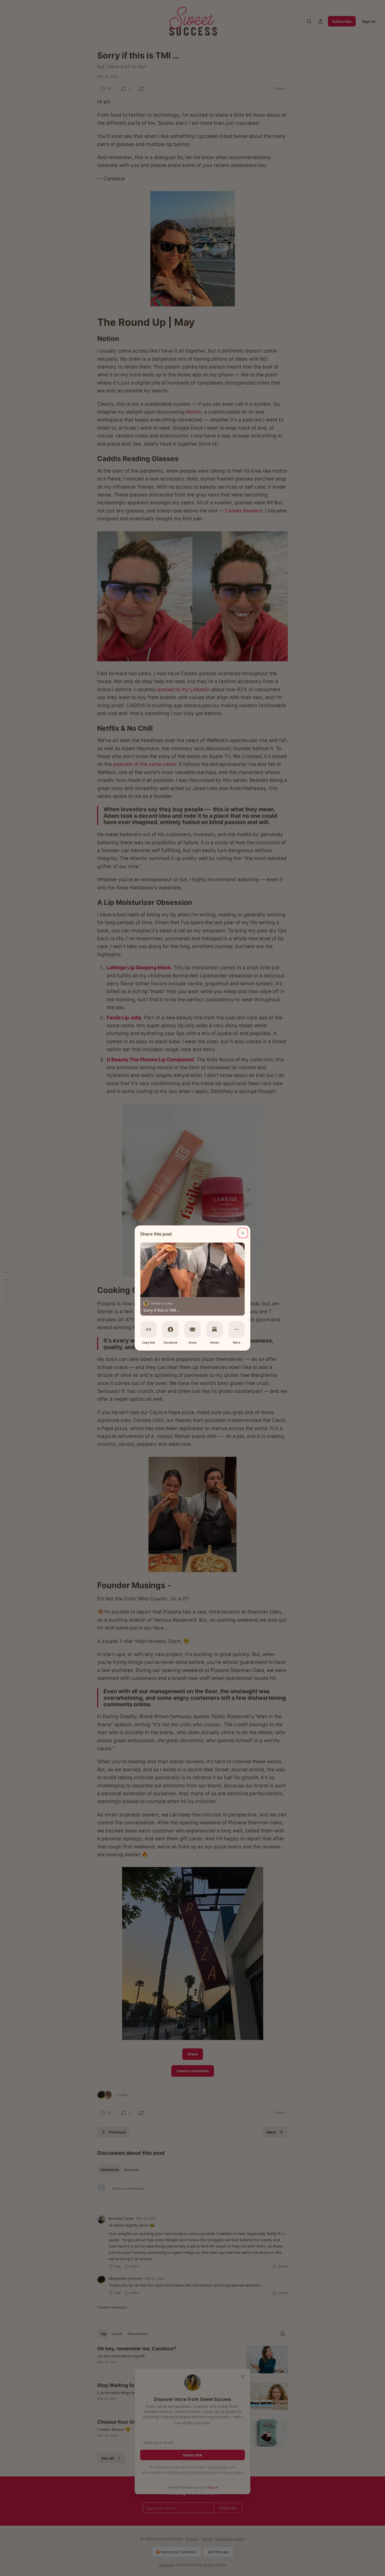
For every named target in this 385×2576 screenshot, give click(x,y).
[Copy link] (148, 1329)
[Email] (192, 1329)
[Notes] (214, 1329)
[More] (236, 1329)
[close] (243, 1233)
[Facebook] (170, 1329)
